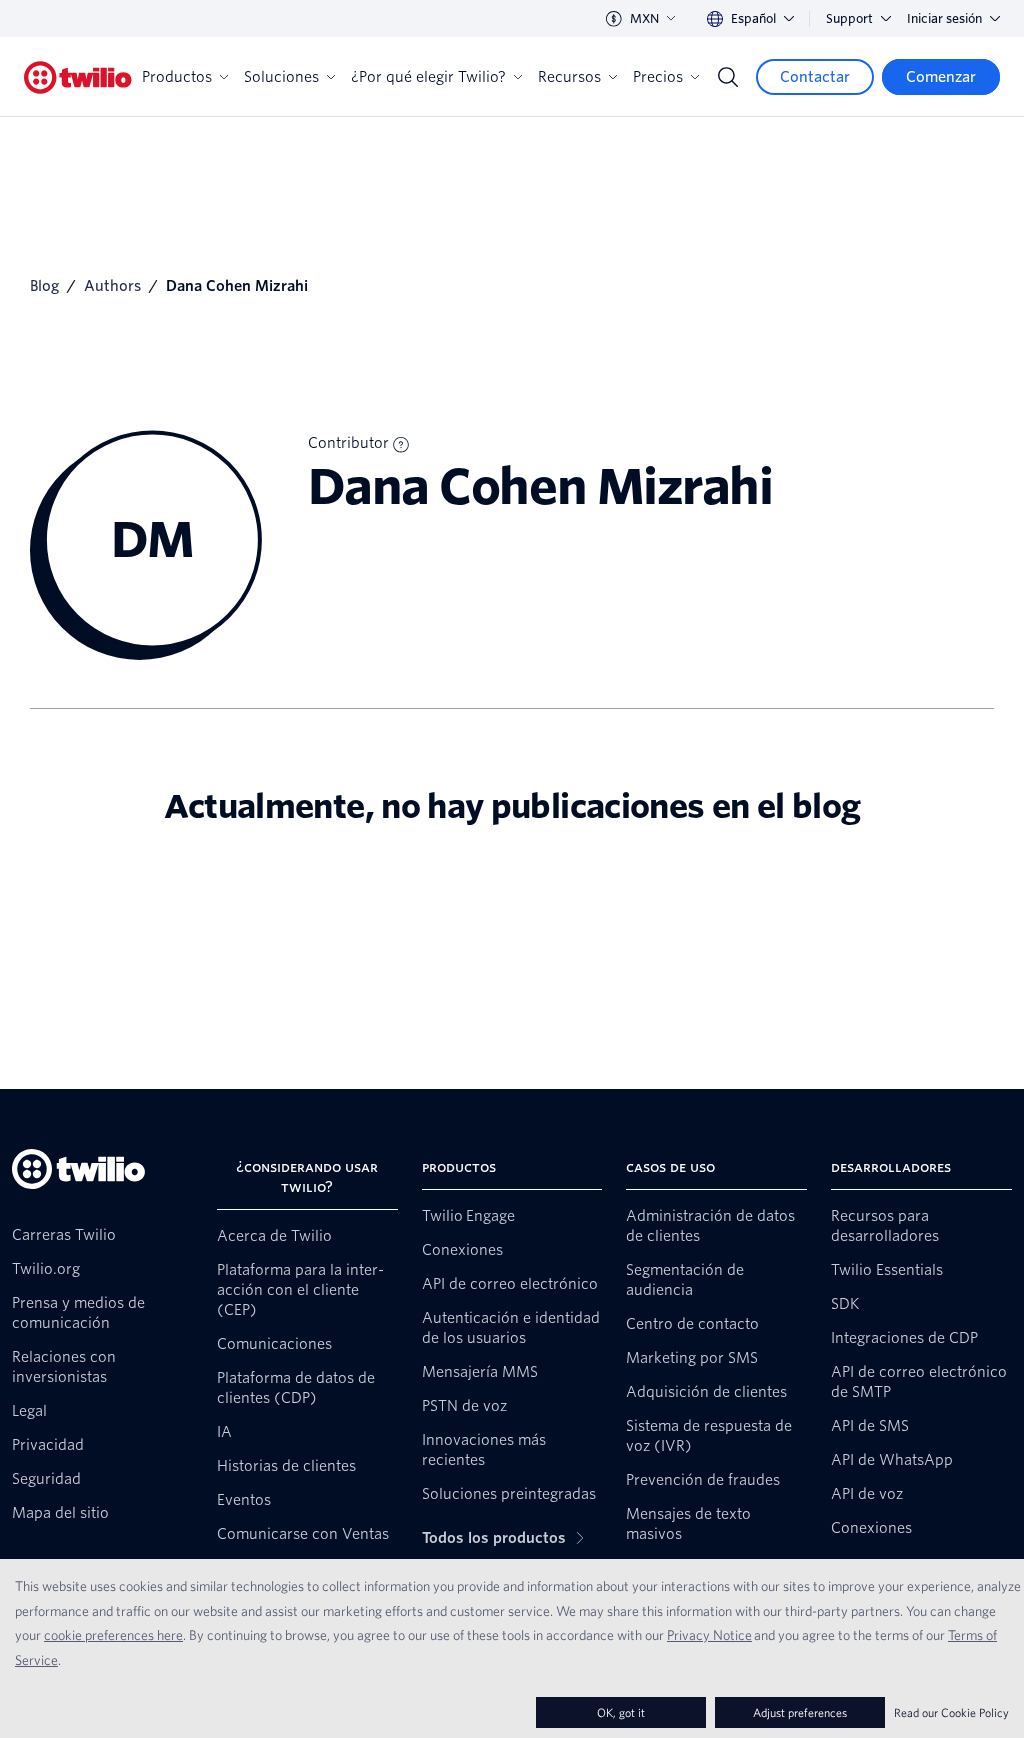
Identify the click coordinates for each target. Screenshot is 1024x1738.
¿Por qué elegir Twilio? (428, 77)
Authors (112, 286)
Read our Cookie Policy (951, 1712)
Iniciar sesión (944, 18)
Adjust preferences (800, 1712)
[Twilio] (78, 77)
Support (849, 18)
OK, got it (621, 1712)
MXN (644, 18)
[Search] (728, 77)
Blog (44, 286)
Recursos (569, 77)
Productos (177, 77)
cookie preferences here (113, 1635)
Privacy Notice (709, 1635)
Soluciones (281, 77)
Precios (658, 77)
